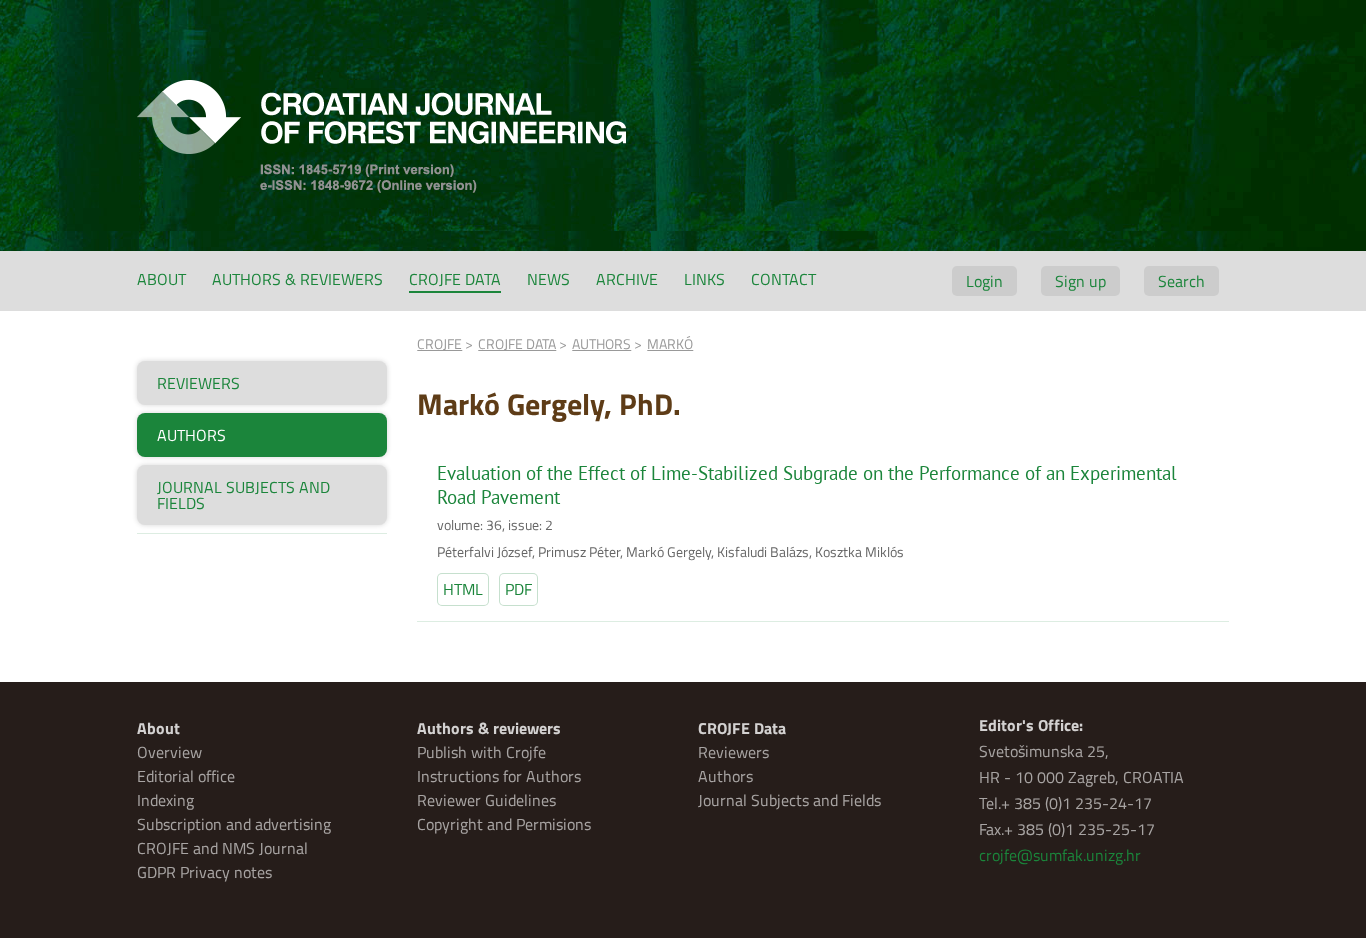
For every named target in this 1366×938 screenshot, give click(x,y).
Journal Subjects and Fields (789, 800)
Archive (627, 279)
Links (704, 279)
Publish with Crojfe (481, 752)
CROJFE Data (455, 279)
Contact (783, 279)
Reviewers (733, 752)
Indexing (165, 800)
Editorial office (186, 776)
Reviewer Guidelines (486, 800)
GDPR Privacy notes (204, 872)
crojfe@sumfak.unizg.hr (1060, 855)
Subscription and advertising (234, 824)
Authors (725, 776)
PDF (518, 589)
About (161, 279)
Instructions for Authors (499, 776)
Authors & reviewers (297, 279)
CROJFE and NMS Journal (222, 848)
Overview (169, 752)
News (548, 279)
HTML (463, 589)
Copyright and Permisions (504, 824)
